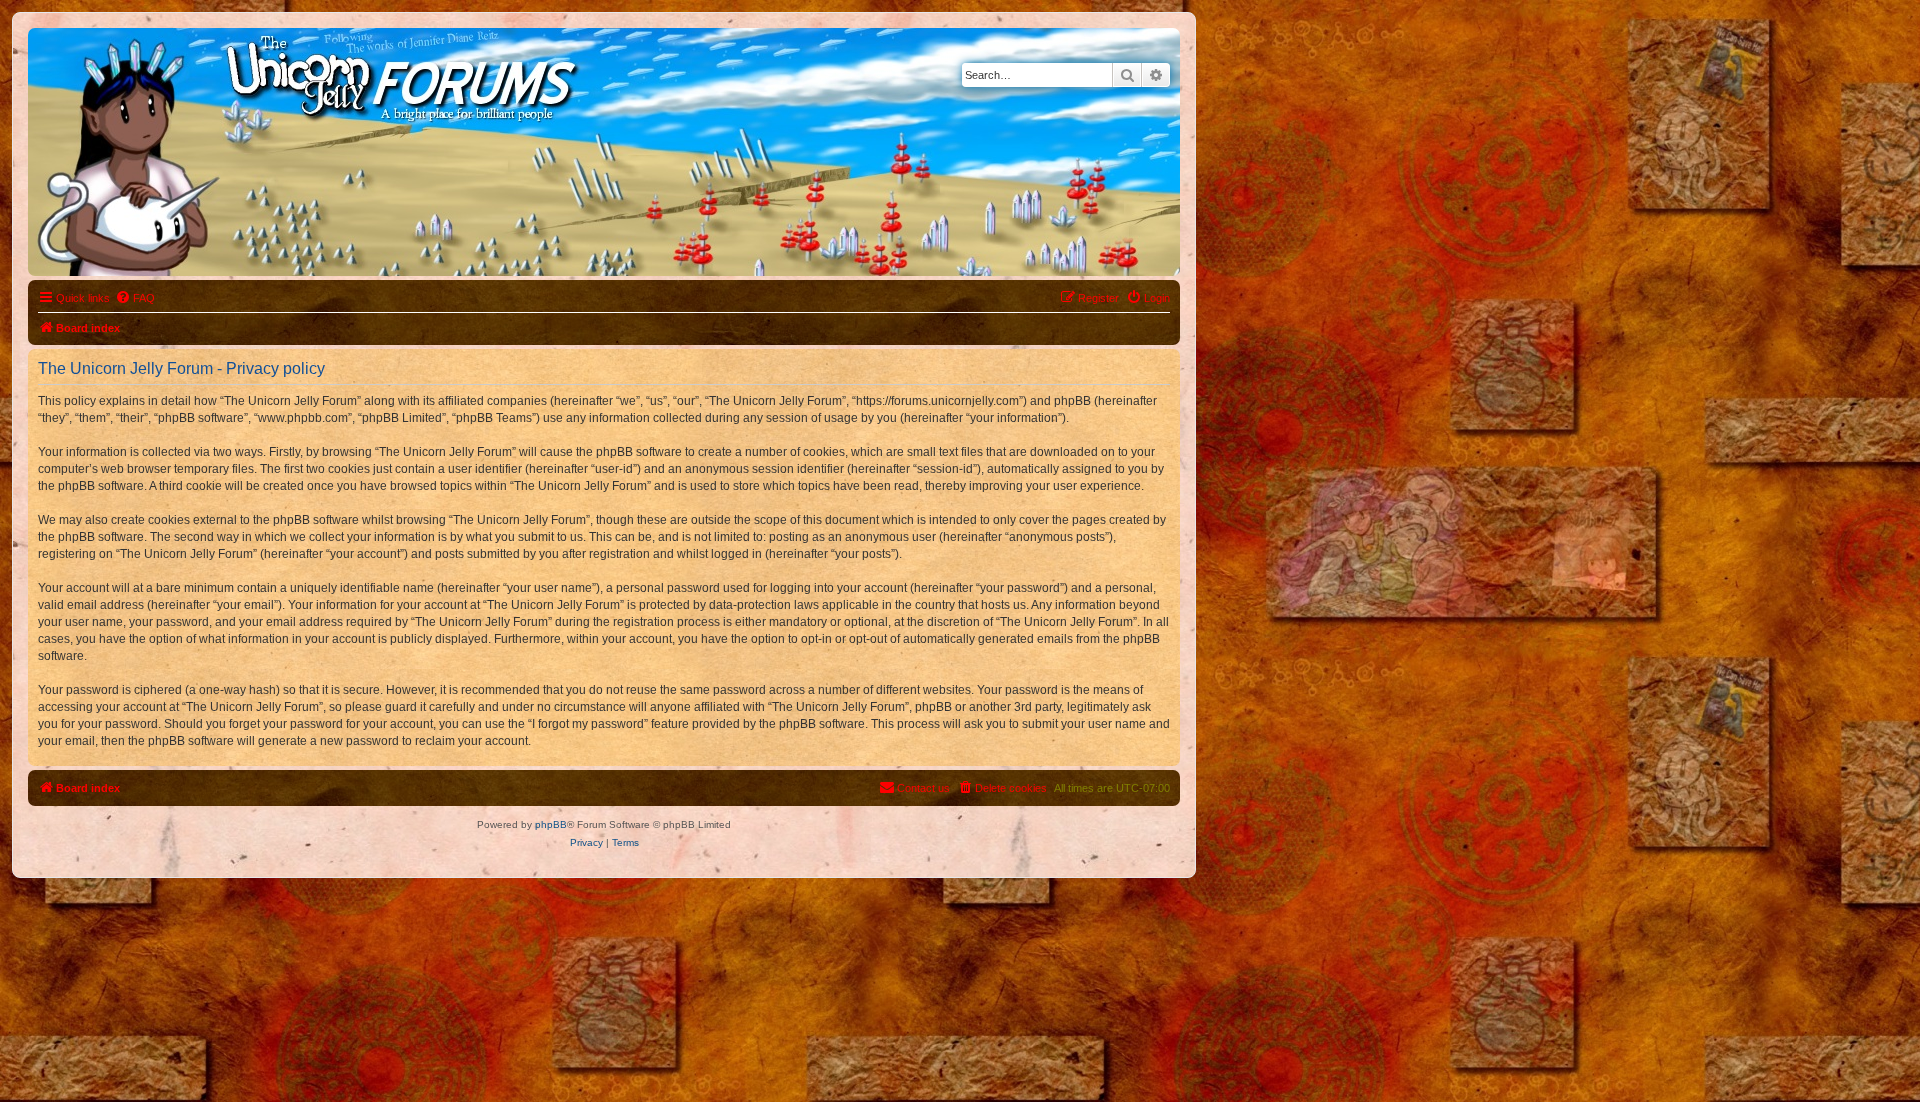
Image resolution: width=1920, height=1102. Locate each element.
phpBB (551, 824)
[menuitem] (135, 298)
